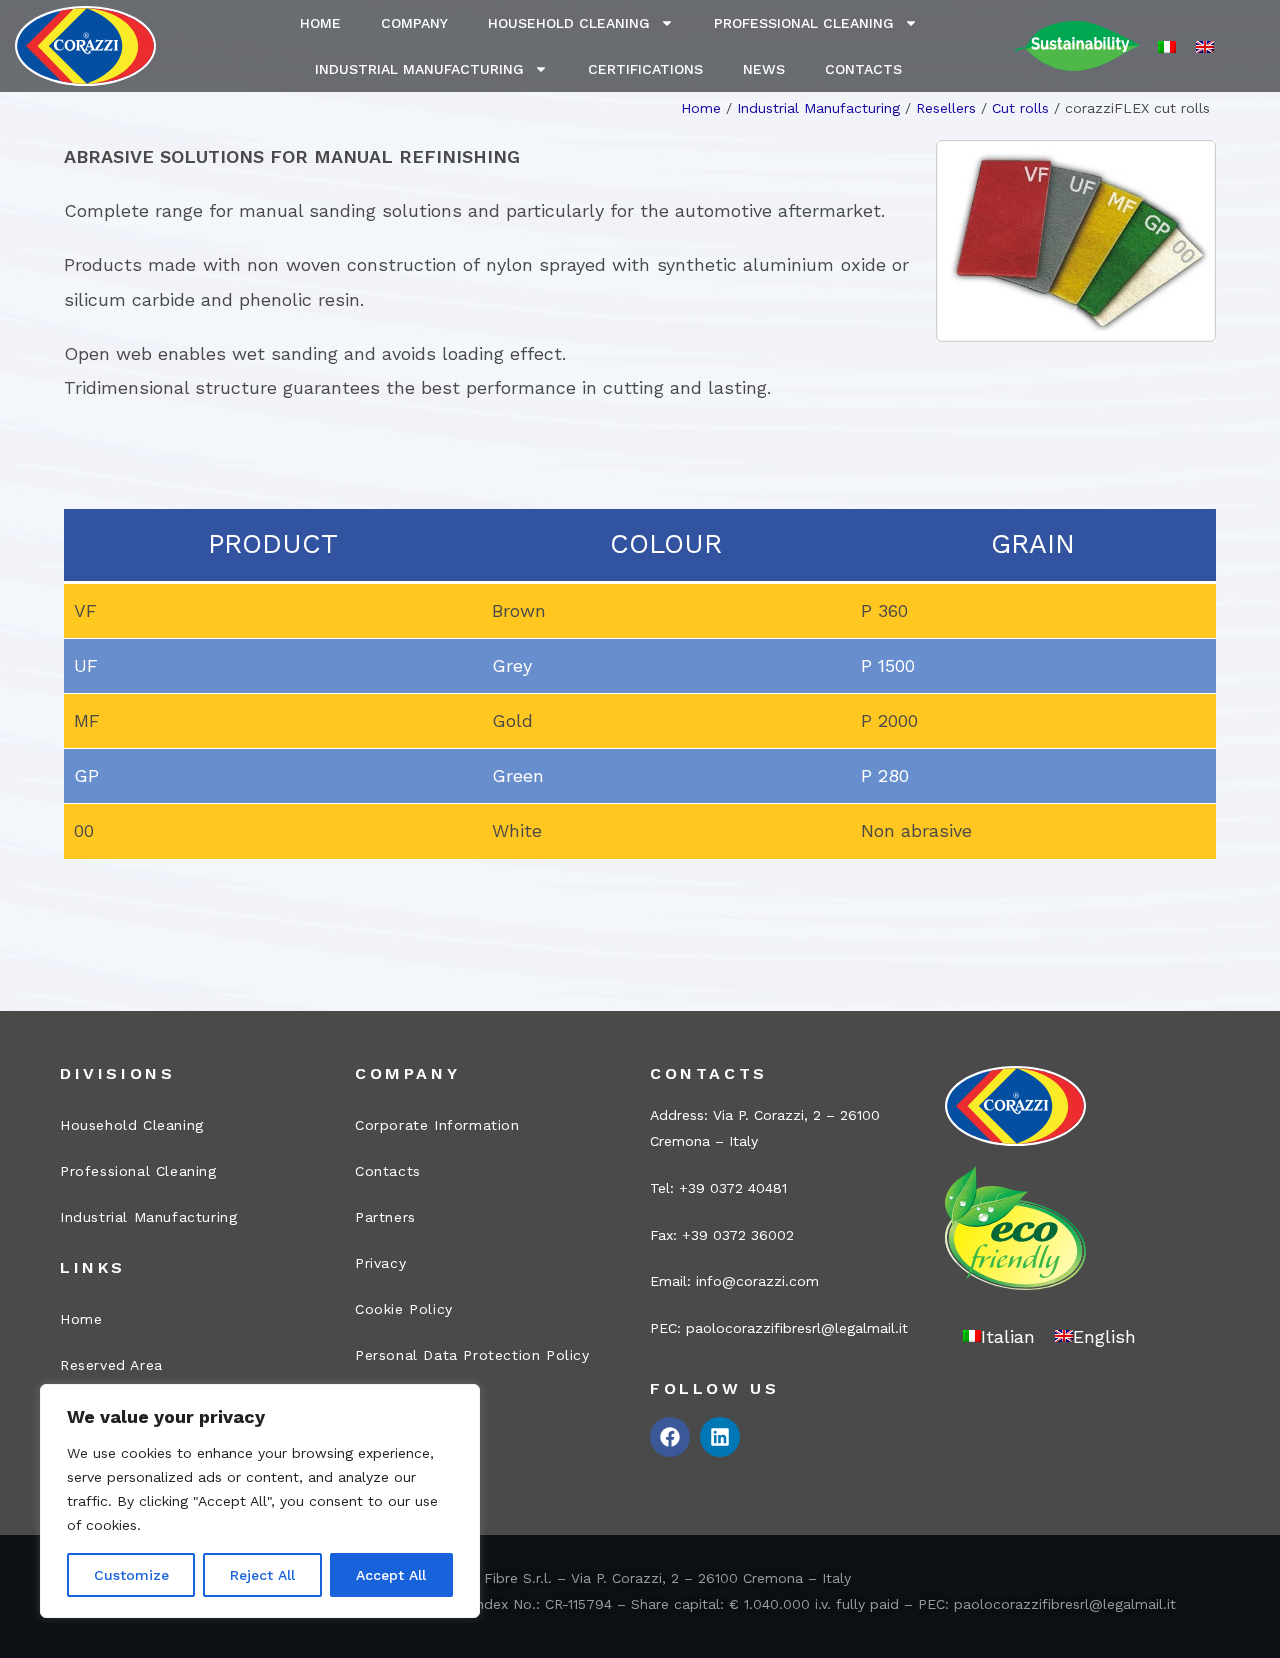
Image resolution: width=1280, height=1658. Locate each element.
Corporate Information (437, 1125)
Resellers (946, 108)
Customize (131, 1575)
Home (320, 23)
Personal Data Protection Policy (472, 1355)
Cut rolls (1020, 108)
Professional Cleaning (804, 23)
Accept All (391, 1575)
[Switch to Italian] (1167, 46)
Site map (388, 1447)
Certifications (645, 69)
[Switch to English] (1205, 46)
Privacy (380, 1263)
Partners (385, 1217)
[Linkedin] (720, 1437)
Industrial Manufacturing (419, 69)
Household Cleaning (569, 23)
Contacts (863, 69)
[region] (260, 1501)
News (764, 69)
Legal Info (392, 1401)
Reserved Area (111, 1365)
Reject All (262, 1575)
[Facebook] (670, 1437)
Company (414, 23)
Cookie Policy (404, 1309)
